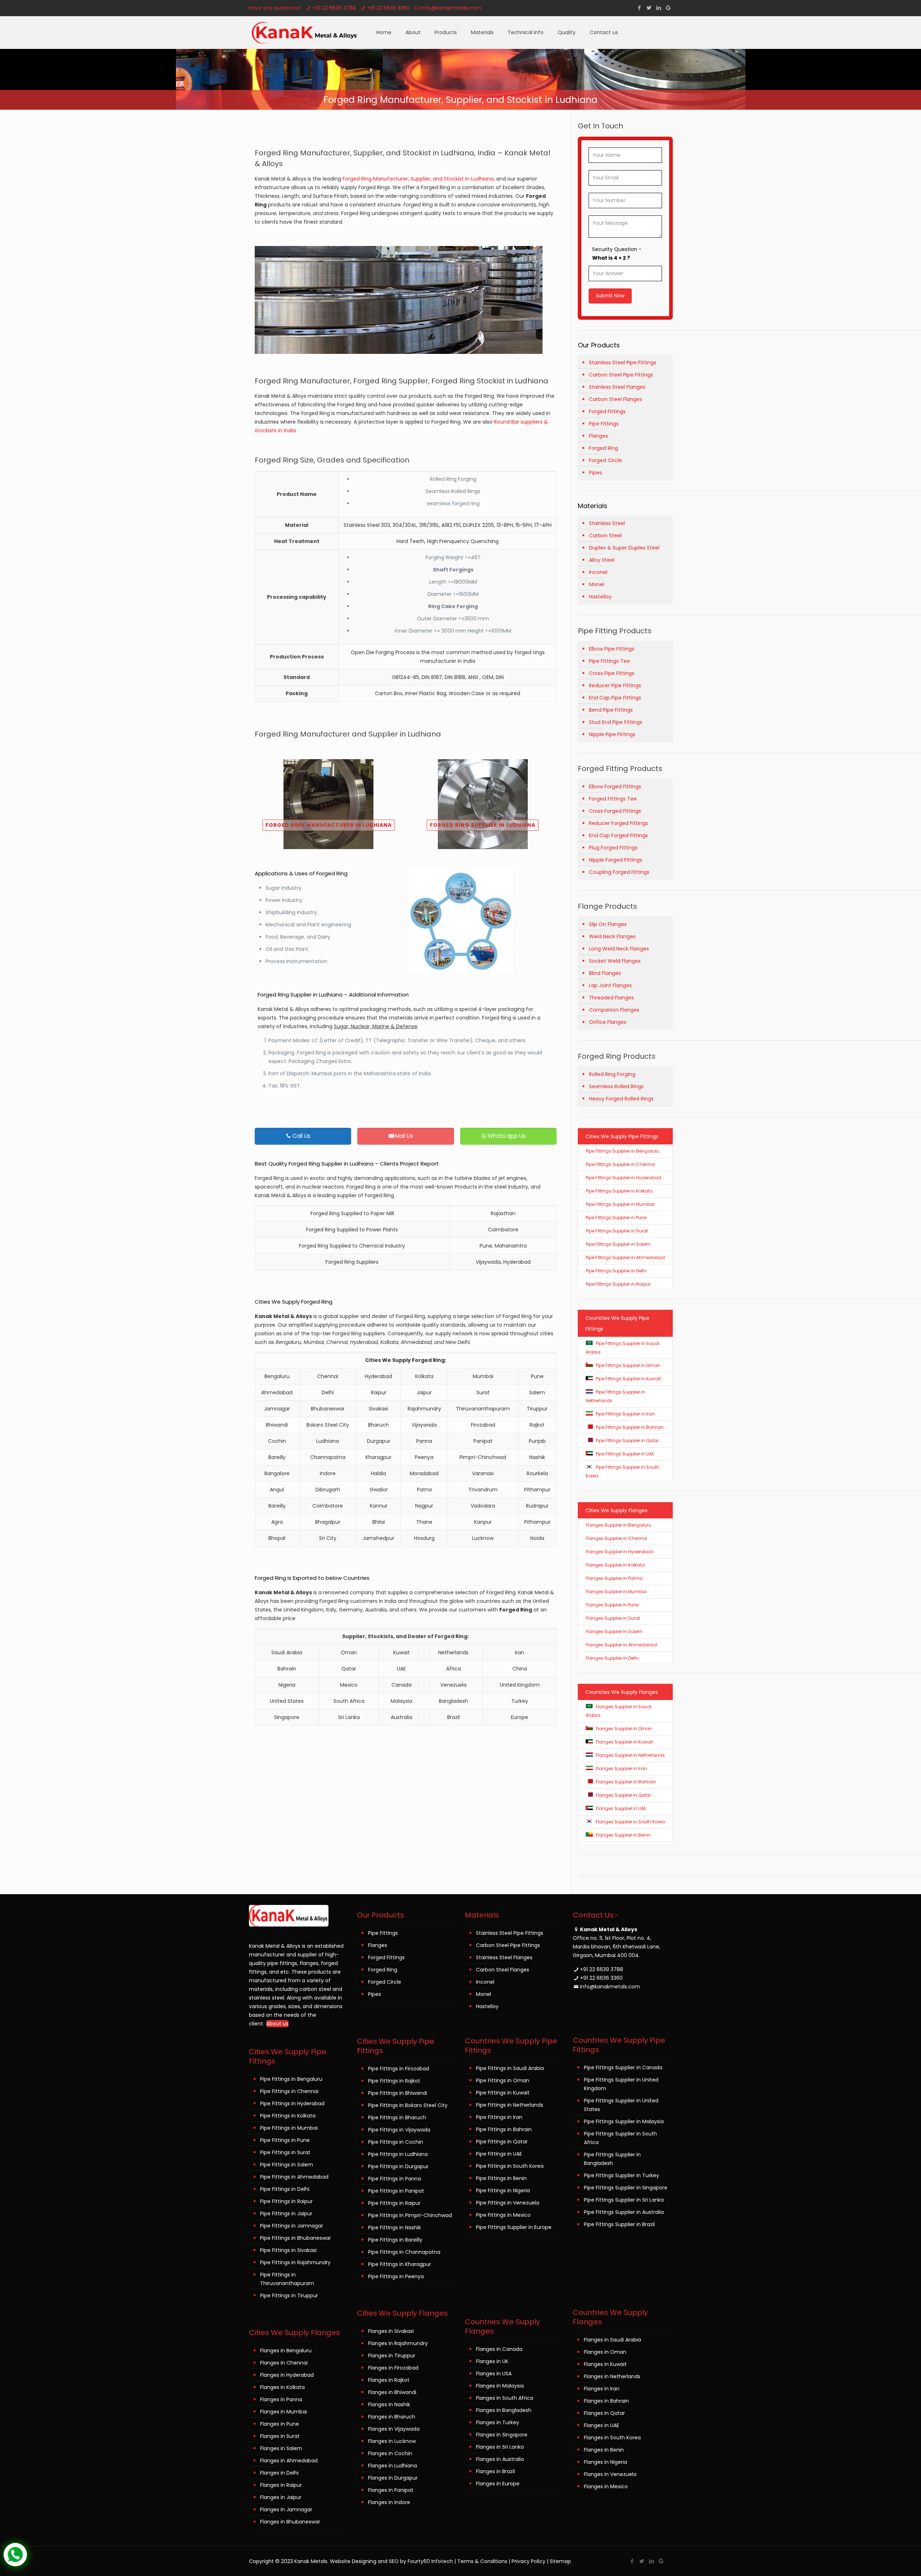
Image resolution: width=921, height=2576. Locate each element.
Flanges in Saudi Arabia (613, 2340)
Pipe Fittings (604, 424)
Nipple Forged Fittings (616, 860)
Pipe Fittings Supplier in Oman (628, 1365)
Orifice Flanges (608, 1022)
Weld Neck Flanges (612, 936)
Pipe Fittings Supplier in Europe (514, 2227)
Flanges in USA (494, 2374)
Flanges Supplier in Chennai (616, 1538)
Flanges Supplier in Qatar (623, 1795)
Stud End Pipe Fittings (616, 722)
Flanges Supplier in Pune (612, 1605)
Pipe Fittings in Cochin (396, 2142)
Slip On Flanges (608, 924)
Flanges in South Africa (505, 2398)
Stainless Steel (607, 523)
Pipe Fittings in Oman (503, 2080)
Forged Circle (605, 460)
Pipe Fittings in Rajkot (394, 2081)
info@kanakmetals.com (451, 8)
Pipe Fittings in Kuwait (503, 2093)
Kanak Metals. (311, 2561)
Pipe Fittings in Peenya (396, 2276)
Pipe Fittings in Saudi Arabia (510, 2068)
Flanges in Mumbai (283, 2412)
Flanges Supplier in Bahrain (626, 1782)
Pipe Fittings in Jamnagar (292, 2226)
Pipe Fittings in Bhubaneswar (296, 2238)
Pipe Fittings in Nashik (394, 2228)
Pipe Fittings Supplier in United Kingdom (621, 2084)
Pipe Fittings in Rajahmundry (295, 2262)
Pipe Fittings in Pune (285, 2140)
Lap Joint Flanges (610, 985)
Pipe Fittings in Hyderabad (292, 2103)
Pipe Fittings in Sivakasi (288, 2250)
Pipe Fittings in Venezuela (508, 2203)
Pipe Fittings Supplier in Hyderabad (623, 1178)
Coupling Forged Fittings (619, 872)
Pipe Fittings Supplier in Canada (623, 2067)
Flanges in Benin (604, 2450)
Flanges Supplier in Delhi (612, 1658)
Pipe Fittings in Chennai (289, 2091)
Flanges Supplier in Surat (613, 1618)
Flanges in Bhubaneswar (290, 2522)
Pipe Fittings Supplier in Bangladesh (612, 2159)
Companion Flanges (614, 1010)
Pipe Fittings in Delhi (285, 2189)
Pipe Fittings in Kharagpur (400, 2264)
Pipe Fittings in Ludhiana (398, 2154)
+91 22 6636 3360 (388, 8)
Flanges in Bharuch (392, 2417)
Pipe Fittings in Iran (499, 2117)
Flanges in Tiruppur (392, 2356)
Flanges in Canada (499, 2349)
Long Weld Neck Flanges (619, 949)
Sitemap (560, 2561)
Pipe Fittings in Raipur (286, 2201)
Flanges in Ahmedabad (289, 2461)
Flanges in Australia (500, 2459)
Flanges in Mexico (606, 2486)
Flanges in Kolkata (282, 2387)
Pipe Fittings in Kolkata (288, 2116)
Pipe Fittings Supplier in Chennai (620, 1164)
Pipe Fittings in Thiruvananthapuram (287, 2279)
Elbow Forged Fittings (615, 787)
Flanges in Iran (602, 2389)
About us (277, 2024)
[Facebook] (639, 8)
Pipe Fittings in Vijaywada (399, 2130)
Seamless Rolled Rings (616, 1086)
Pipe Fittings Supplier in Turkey (621, 2175)
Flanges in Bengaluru (286, 2351)
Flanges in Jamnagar (286, 2509)
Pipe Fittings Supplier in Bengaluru (622, 1151)
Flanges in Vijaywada (394, 2429)
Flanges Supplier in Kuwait (624, 1742)
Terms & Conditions (482, 2561)
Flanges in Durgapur (393, 2478)
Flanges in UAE (602, 2425)
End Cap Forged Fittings (618, 835)
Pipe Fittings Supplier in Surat (617, 1231)
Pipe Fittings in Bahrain (504, 2129)
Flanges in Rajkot (389, 2380)
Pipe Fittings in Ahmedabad (294, 2177)
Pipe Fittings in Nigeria (503, 2190)
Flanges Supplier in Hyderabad (620, 1552)
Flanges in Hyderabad (287, 2375)
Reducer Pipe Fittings (615, 685)
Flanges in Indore (389, 2502)
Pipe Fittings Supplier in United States (621, 2105)
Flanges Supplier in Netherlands (630, 1755)
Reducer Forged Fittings (618, 823)
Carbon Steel (605, 535)
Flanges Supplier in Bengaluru (618, 1525)
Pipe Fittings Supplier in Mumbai (620, 1204)
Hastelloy (600, 597)
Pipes (595, 473)
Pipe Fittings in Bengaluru (291, 2079)
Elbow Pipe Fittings (612, 649)
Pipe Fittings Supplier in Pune (616, 1218)
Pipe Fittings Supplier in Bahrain (630, 1427)
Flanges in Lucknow (392, 2441)
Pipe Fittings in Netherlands (510, 2105)
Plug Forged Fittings (613, 848)
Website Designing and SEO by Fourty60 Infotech (391, 2561)
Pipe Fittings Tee (609, 661)
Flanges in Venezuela (610, 2474)
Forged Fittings (607, 411)
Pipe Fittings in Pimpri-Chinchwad (410, 2215)
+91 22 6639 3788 (334, 8)
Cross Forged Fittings (615, 811)
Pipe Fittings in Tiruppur (289, 2295)
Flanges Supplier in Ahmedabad (621, 1645)
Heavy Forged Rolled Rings (621, 1099)
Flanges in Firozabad (393, 2368)
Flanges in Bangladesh (504, 2410)
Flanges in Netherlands (612, 2376)
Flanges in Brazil (495, 2471)
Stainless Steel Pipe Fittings (623, 363)
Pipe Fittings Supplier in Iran (625, 1414)
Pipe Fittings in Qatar (502, 2142)
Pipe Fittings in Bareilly (395, 2240)
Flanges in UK (492, 2361)
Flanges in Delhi (279, 2473)
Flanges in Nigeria (605, 2462)
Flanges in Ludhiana (393, 2466)
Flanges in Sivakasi (391, 2331)
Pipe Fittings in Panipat (396, 2191)
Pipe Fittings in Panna (394, 2179)
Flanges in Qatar (604, 2413)
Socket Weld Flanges (615, 961)
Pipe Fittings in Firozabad (399, 2069)
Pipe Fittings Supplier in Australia (624, 2212)
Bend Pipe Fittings (611, 710)
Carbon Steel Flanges (616, 399)
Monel (596, 584)
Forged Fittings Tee (613, 799)
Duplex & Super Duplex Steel (624, 548)
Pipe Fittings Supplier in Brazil (619, 2224)
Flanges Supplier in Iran (621, 1768)
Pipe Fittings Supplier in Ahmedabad (625, 1257)
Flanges (598, 436)
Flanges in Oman (605, 2352)
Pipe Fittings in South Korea (510, 2166)
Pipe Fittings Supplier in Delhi (616, 1271)
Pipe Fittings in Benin (501, 2178)
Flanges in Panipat (391, 2490)
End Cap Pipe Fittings (615, 698)
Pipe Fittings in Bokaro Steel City (408, 2105)
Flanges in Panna (281, 2399)
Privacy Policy (528, 2561)
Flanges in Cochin (390, 2453)
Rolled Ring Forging (612, 1074)
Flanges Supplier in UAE (621, 1808)
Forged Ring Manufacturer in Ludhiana (329, 825)
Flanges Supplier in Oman (624, 1729)
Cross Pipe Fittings (612, 673)
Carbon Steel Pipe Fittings (621, 375)
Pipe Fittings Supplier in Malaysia (624, 2121)
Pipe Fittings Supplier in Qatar (627, 1440)
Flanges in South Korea (612, 2438)
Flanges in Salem (281, 2448)
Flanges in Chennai (284, 2363)
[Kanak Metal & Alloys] (305, 32)
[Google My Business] (668, 8)
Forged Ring (604, 448)
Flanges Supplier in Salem (614, 1631)
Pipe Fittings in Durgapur (398, 2166)
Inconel (598, 572)
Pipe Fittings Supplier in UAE (625, 1454)
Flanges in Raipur (281, 2485)
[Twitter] (649, 8)
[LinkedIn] (659, 8)
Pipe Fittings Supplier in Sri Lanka (624, 2200)
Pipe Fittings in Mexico (503, 2215)
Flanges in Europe (498, 2484)
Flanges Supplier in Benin (623, 1835)
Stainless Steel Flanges (617, 387)
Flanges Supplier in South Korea (630, 1822)
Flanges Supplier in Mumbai (616, 1592)
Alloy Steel (602, 560)
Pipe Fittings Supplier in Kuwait (628, 1379)
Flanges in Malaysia (500, 2386)
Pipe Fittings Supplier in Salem (618, 1244)
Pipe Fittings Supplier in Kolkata (619, 1191)
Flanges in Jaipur (281, 2497)
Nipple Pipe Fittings (612, 734)
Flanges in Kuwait (605, 2364)
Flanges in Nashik (389, 2404)
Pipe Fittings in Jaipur (286, 2213)
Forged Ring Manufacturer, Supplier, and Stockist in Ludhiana (418, 179)
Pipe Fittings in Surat (285, 2152)
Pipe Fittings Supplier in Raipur (618, 1284)
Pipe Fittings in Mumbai (289, 2128)
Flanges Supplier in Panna (614, 1578)
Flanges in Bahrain (606, 2401)
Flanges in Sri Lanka (500, 2447)
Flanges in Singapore (502, 2435)
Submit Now (610, 296)
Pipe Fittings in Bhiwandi (398, 2093)
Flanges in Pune (280, 2424)
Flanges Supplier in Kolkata (615, 1565)
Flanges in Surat (280, 2436)
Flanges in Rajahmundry (398, 2343)
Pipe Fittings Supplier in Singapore (626, 2188)
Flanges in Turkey (498, 2422)
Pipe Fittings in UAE (499, 2154)
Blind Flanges (605, 973)
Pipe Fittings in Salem (287, 2165)
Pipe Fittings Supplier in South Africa (620, 2138)
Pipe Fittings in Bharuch (397, 2117)
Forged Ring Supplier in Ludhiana (483, 825)
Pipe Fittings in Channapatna (404, 2252)
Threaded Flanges (611, 998)
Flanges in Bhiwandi (392, 2392)
